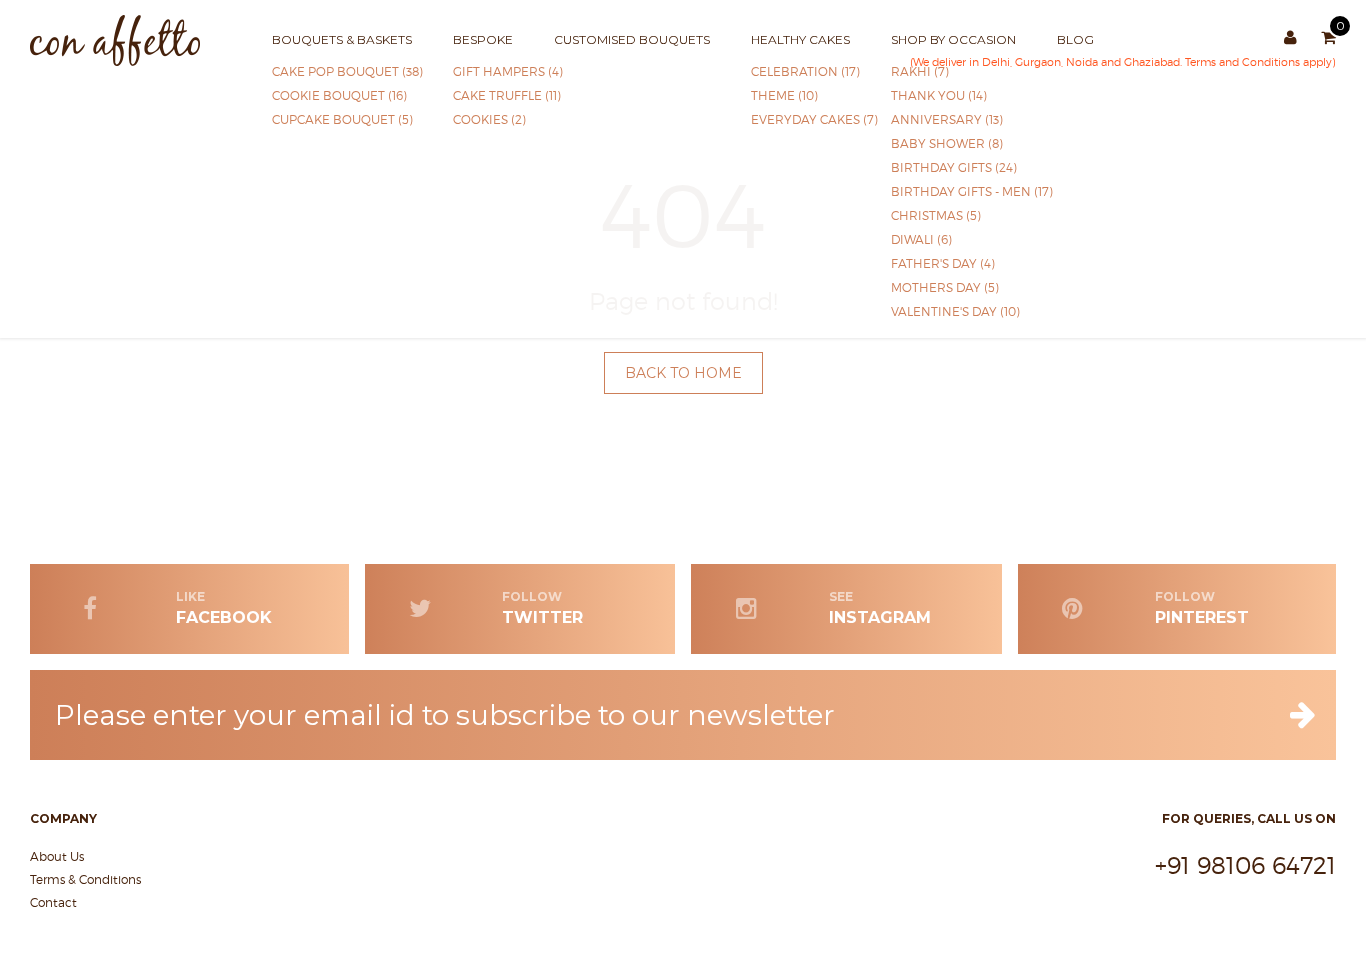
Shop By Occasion (953, 39)
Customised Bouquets (632, 39)
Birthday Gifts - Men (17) (951, 191)
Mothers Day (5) (945, 287)
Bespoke (483, 39)
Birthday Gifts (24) (951, 167)
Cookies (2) (481, 119)
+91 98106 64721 (1245, 865)
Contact (53, 902)
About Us (57, 856)
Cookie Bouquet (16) (339, 95)
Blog (1075, 39)
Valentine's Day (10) (951, 311)
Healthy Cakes (800, 39)
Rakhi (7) (920, 71)
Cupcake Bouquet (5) (340, 119)
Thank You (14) (939, 95)
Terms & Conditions (85, 879)
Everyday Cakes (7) (800, 119)
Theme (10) (784, 95)
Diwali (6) (921, 239)
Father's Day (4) (943, 263)
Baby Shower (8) (947, 143)
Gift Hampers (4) (481, 71)
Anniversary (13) (947, 119)
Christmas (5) (936, 215)
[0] (1328, 38)
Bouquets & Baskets (342, 39)
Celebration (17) (800, 71)
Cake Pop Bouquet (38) (340, 71)
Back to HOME (683, 373)
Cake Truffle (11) (481, 95)
